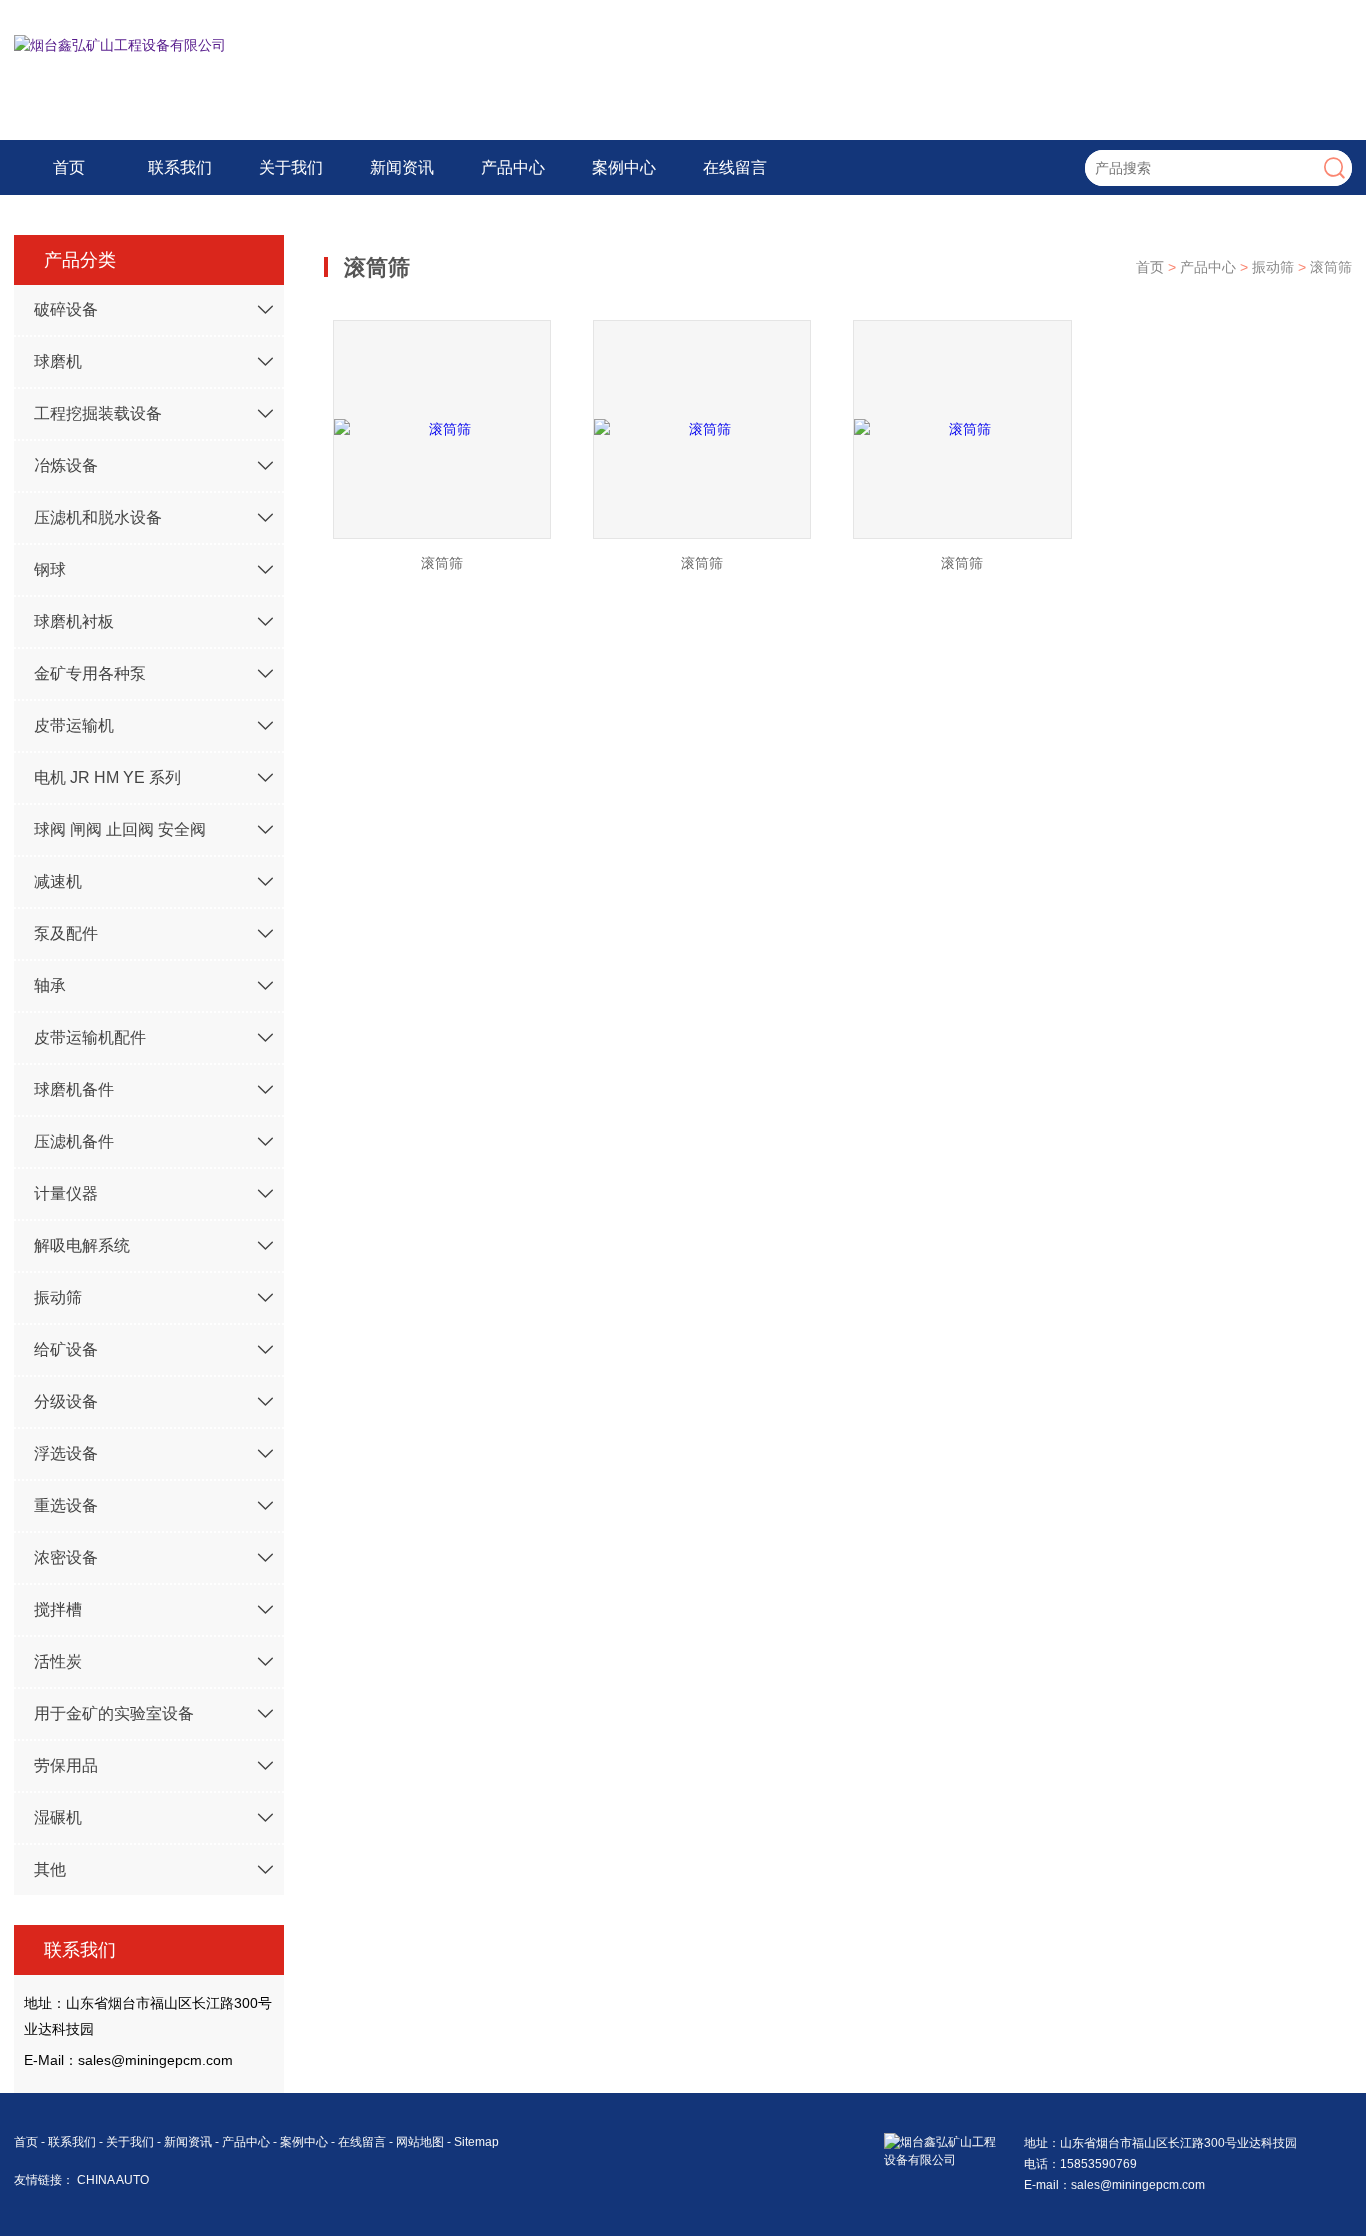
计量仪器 (66, 1193)
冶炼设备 (66, 465)
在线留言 (735, 167)
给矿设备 (66, 1349)
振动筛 (58, 1297)
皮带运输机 (74, 725)
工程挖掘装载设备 (98, 413)
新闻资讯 (402, 167)
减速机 (58, 881)
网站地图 (420, 2142)
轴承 (50, 985)
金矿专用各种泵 (90, 673)
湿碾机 (58, 1817)
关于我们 (291, 167)
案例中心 (624, 167)
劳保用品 (66, 1765)
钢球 (50, 569)
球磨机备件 (74, 1089)
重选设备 (66, 1505)
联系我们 (180, 167)
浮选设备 (66, 1453)
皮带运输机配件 (90, 1037)
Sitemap (476, 2142)
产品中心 (513, 167)
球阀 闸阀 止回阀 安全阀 (120, 829)
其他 (50, 1869)
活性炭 (58, 1661)
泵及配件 (66, 933)
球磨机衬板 (74, 621)
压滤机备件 (74, 1141)
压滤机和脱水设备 (98, 517)
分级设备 (66, 1401)
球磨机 (58, 361)
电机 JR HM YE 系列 (107, 777)
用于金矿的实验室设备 (114, 1713)
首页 (69, 167)
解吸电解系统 (82, 1245)
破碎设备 (66, 309)
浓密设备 (66, 1557)
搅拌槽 (58, 1609)
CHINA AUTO (113, 2180)
